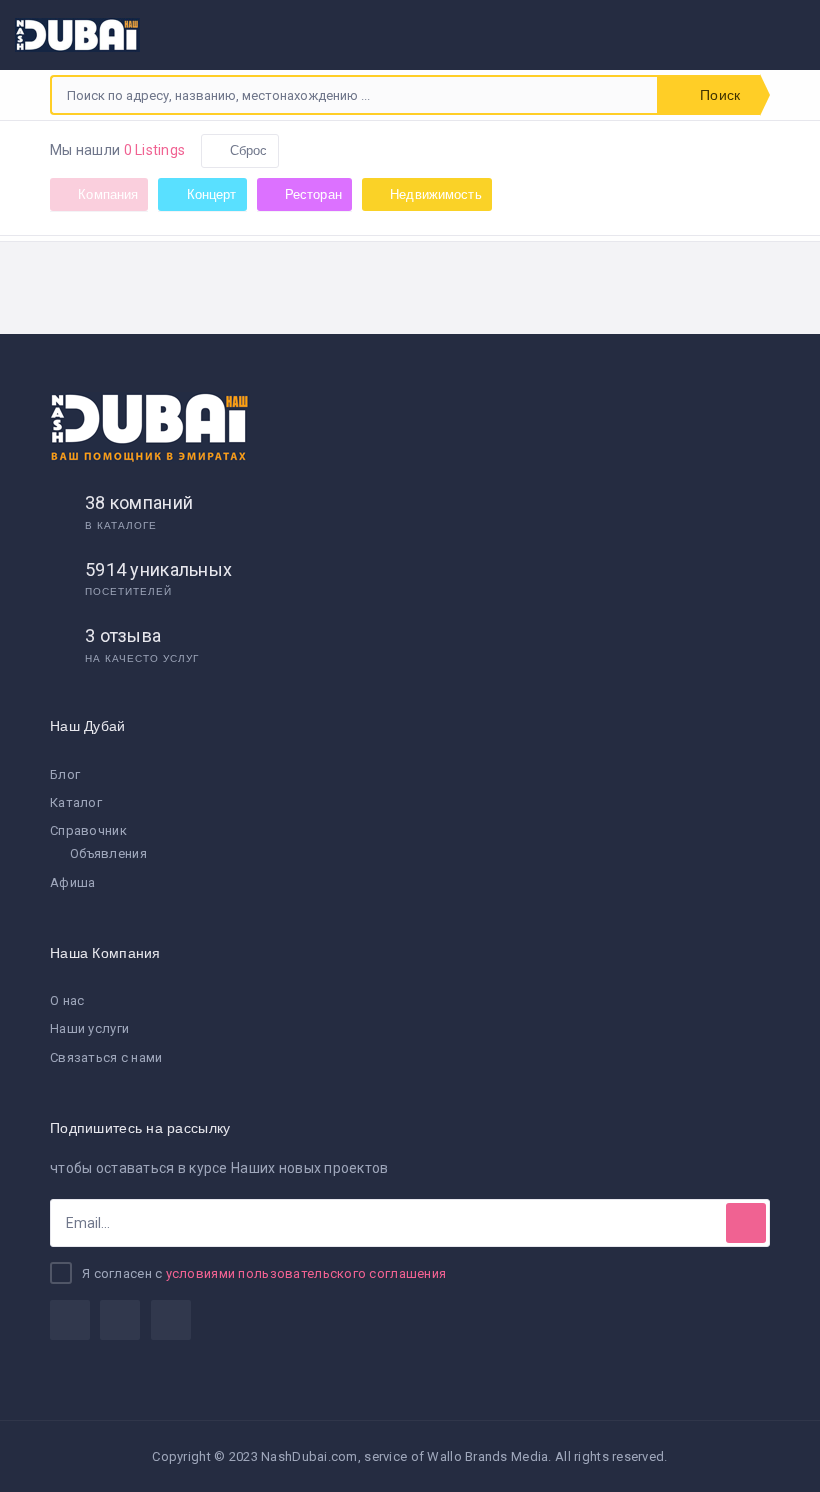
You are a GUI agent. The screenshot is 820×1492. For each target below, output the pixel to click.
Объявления (108, 853)
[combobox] (354, 95)
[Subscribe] (746, 1223)
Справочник (88, 830)
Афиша (72, 882)
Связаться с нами (106, 1057)
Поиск (718, 95)
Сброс (247, 150)
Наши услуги (89, 1028)
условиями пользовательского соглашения (306, 1273)
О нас (67, 1000)
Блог (65, 774)
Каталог (76, 802)
